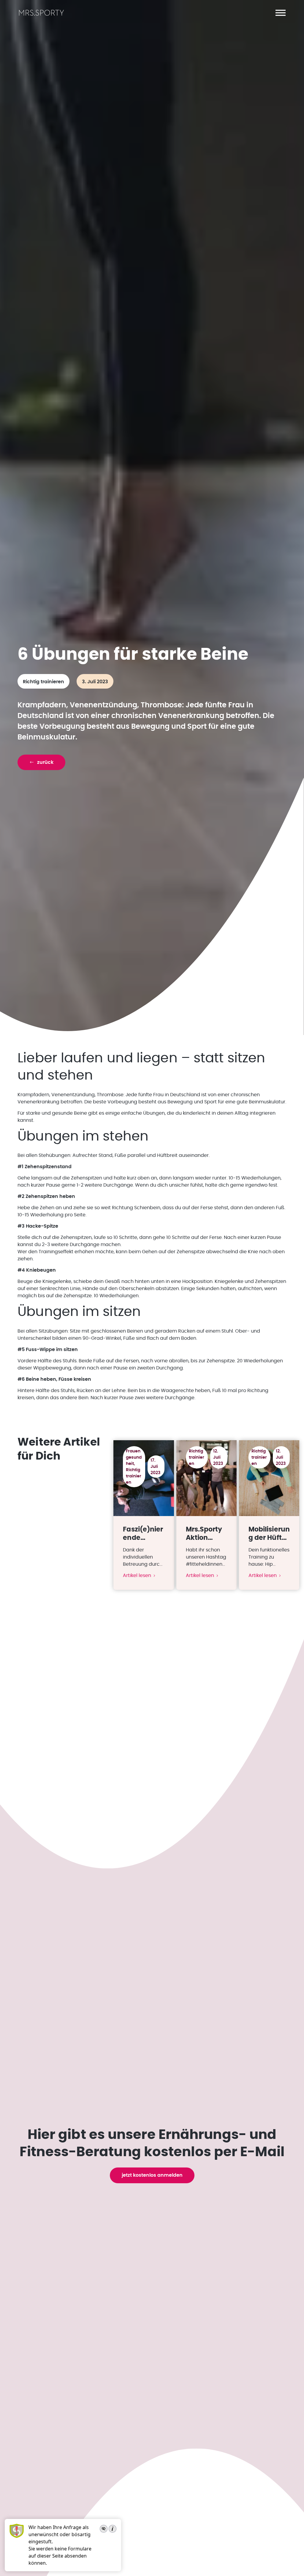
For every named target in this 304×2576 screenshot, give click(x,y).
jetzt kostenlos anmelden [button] (152, 2175)
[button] (281, 13)
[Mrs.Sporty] (41, 15)
